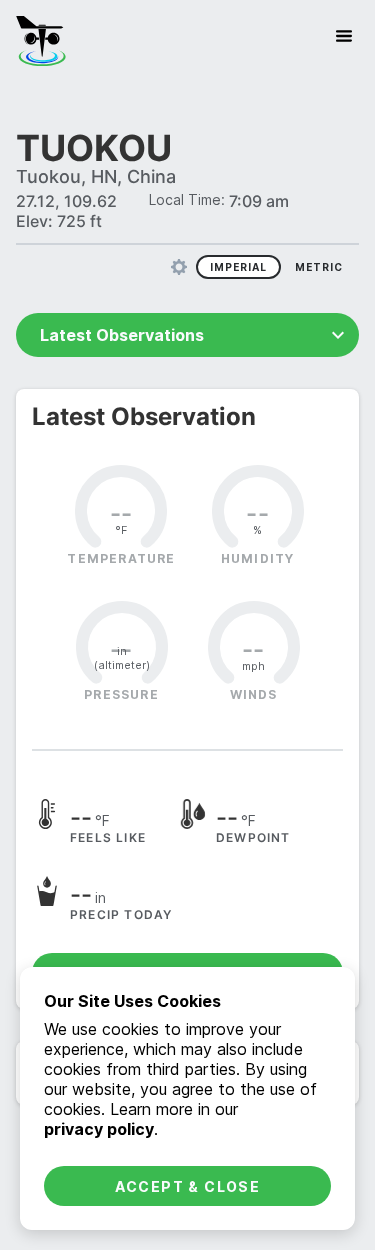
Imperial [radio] (238, 267)
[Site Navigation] (344, 36)
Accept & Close (188, 1186)
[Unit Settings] (179, 267)
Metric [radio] (319, 267)
